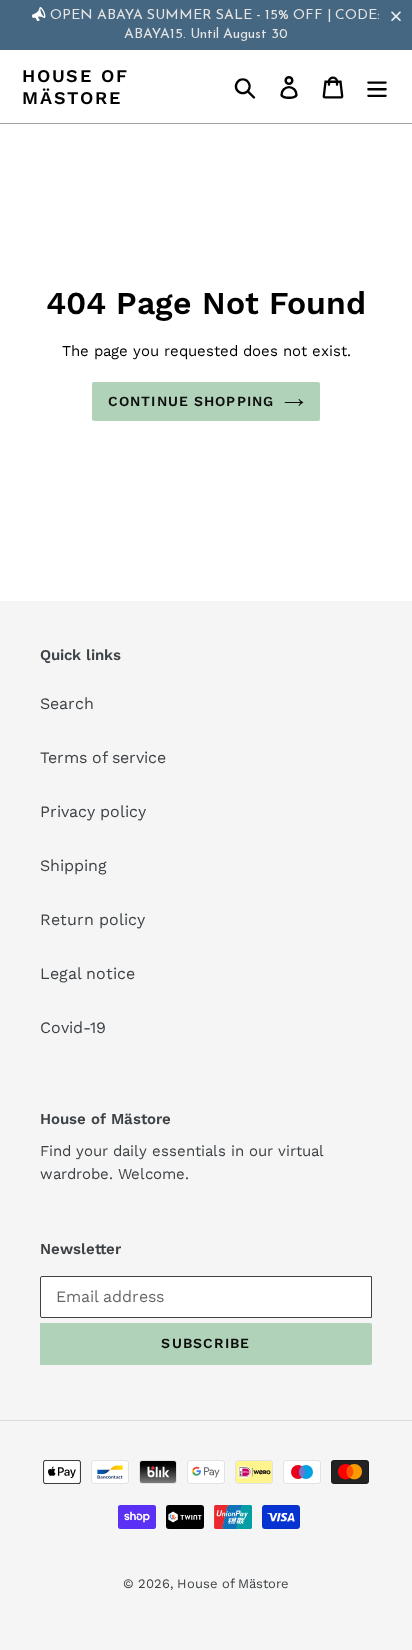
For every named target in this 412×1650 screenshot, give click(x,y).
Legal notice (87, 973)
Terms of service (103, 757)
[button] (400, 16)
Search (67, 703)
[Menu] (377, 86)
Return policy (92, 919)
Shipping (73, 865)
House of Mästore (75, 86)
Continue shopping (191, 401)
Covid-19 (73, 1027)
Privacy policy (93, 811)
